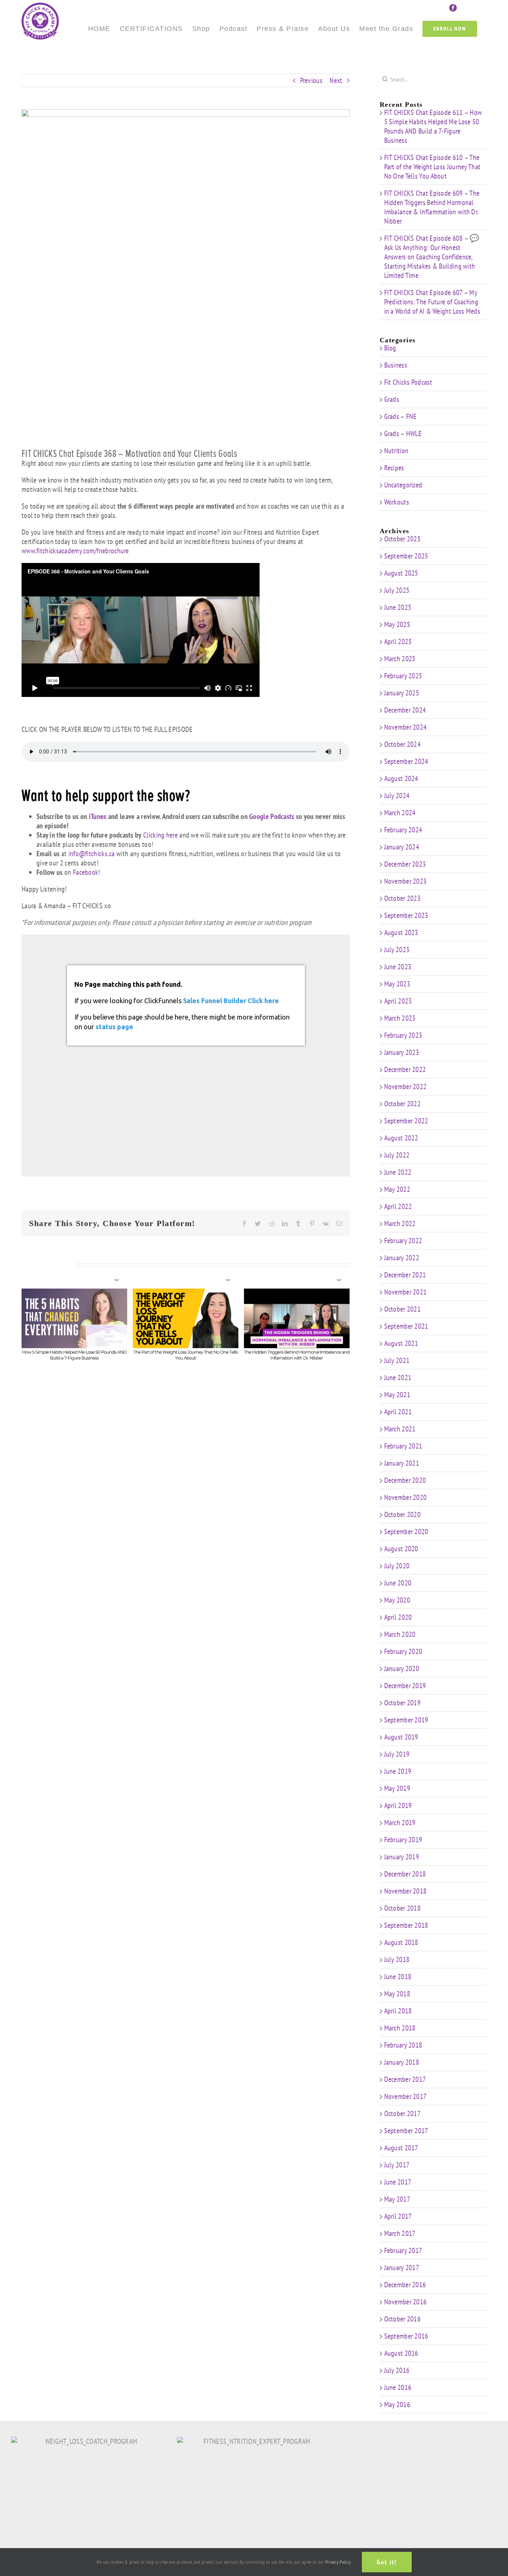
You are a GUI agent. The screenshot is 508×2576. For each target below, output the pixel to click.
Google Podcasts (272, 816)
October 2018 (403, 1908)
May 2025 (397, 624)
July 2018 (397, 1959)
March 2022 (400, 1223)
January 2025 (402, 693)
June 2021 (398, 1377)
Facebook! (87, 872)
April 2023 (398, 1001)
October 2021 (403, 1309)
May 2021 (397, 1395)
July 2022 (397, 1155)
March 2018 (400, 2028)
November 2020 (406, 1497)
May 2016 (397, 2404)
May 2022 (397, 1189)
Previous (311, 80)
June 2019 (398, 1771)
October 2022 (403, 1104)
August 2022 (401, 1138)
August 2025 (401, 573)
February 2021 (403, 1446)
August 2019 (401, 1737)
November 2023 (406, 881)
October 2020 (403, 1514)
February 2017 (403, 2250)
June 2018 (398, 1977)
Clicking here (160, 835)
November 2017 (406, 2096)
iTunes (98, 816)
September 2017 (406, 2131)
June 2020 (398, 1583)
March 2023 (400, 1018)
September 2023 (406, 915)
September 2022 (406, 1121)
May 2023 (397, 984)
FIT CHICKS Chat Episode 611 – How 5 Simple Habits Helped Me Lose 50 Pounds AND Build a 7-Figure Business (433, 126)
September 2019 (406, 1720)
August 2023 (401, 932)
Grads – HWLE (403, 434)
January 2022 (402, 1258)
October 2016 (403, 2319)
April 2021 (398, 1412)
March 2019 (400, 1823)
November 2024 (406, 727)
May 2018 (397, 1994)
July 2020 (397, 1566)
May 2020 (397, 1600)
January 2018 (402, 2062)
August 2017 (401, 2148)
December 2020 (405, 1480)
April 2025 (398, 641)
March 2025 (400, 659)
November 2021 (406, 1292)
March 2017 (400, 2233)
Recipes (394, 468)
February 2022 (403, 1241)
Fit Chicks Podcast (408, 382)
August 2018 (401, 1942)
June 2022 (398, 1172)
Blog (390, 348)
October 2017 (403, 2113)
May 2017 (397, 2199)
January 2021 (402, 1463)
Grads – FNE (401, 417)
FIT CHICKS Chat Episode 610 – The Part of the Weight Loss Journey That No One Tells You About (433, 167)
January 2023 (402, 1052)
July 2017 (397, 2165)
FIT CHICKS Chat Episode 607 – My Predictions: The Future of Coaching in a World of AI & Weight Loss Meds (432, 302)
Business (396, 365)
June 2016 (398, 2387)
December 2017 (405, 2079)
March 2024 (400, 813)
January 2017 (402, 2268)
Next (336, 80)
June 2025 (398, 607)
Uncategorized (403, 485)
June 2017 (398, 2182)
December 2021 (405, 1275)
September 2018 (406, 1925)
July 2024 (397, 796)
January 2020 (402, 1668)
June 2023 (398, 967)
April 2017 (398, 2216)
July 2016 (397, 2370)
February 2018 (403, 2045)
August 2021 (401, 1343)
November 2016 (406, 2302)
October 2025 (403, 539)
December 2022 (405, 1069)
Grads (392, 399)
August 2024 (401, 778)
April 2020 (398, 1617)
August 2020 (401, 1549)
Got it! (387, 2562)
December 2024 (405, 710)
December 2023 (405, 864)
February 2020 (403, 1651)
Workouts (397, 502)
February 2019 (403, 1840)
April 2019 (398, 1805)
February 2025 (403, 676)
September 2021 (406, 1326)
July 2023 (397, 950)
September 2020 (406, 1532)
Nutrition (396, 451)
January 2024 (402, 847)
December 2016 (405, 2285)
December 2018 (405, 1874)
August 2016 (401, 2353)
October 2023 (403, 898)
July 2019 (397, 1754)
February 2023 (403, 1035)
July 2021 (397, 1360)
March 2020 (400, 1634)
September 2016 (406, 2336)
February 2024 (403, 830)
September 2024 (406, 761)
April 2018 (398, 2011)
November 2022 (406, 1087)
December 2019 (405, 1686)
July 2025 (397, 590)
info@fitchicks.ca (92, 854)
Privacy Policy (338, 2562)
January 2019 (402, 1857)
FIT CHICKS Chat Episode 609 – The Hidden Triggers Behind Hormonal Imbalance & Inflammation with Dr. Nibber (432, 207)
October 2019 (403, 1703)
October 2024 (403, 744)
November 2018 (406, 1891)
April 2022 (398, 1206)
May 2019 (397, 1788)
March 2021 (400, 1429)
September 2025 (406, 556)
